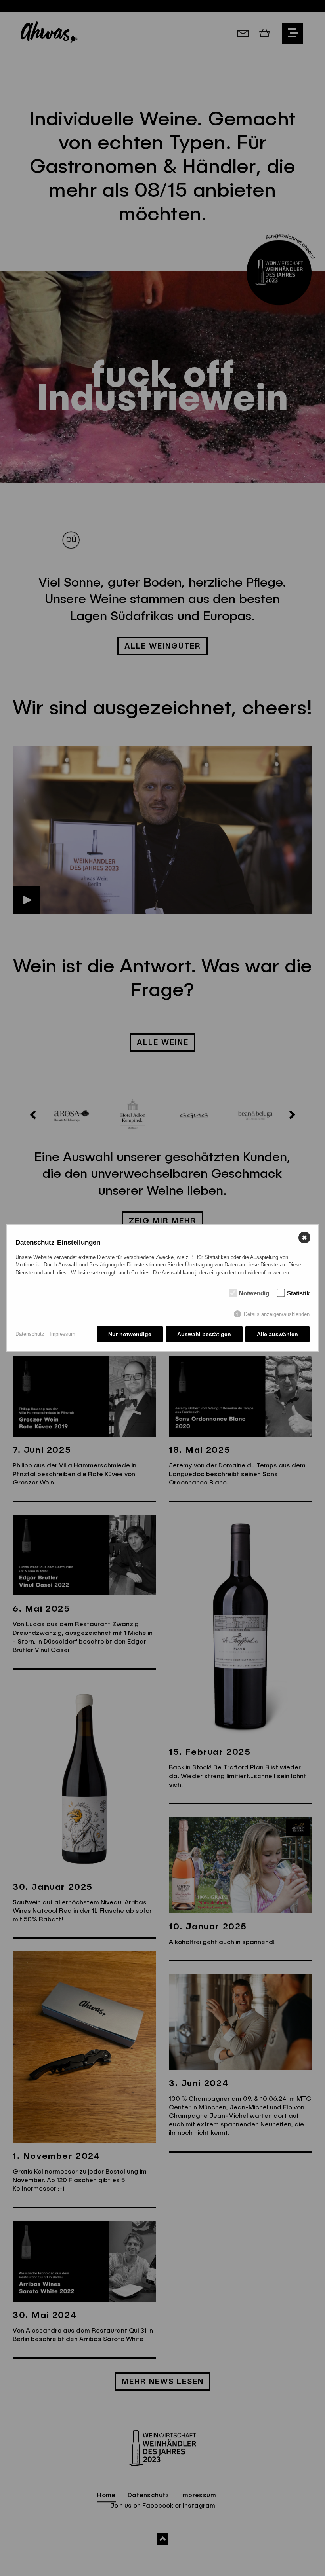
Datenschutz (30, 1334)
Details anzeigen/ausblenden (277, 1314)
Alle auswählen (277, 1334)
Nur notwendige (130, 1334)
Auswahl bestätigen (204, 1334)
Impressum (62, 1334)
